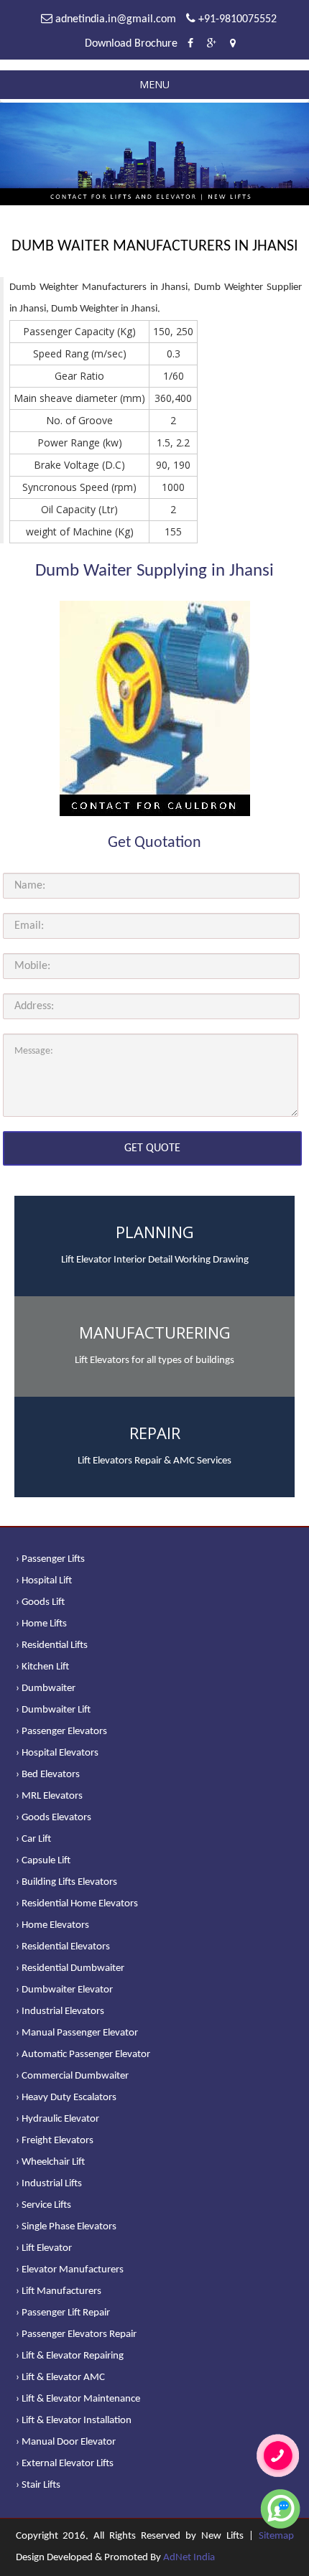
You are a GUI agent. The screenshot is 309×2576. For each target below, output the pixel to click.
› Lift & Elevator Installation (74, 2421)
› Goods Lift (40, 1602)
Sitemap (276, 2536)
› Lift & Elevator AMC (60, 2378)
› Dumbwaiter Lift (53, 1710)
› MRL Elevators (49, 1796)
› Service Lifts (43, 2205)
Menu (154, 84)
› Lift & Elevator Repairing (70, 2356)
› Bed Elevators (48, 1775)
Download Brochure (131, 44)
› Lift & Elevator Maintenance (78, 2399)
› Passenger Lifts (50, 1559)
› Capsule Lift (43, 1861)
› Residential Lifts (52, 1645)
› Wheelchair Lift (50, 2162)
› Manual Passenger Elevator (77, 2033)
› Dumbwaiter (46, 1689)
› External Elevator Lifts (65, 2464)
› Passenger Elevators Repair (76, 2334)
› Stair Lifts (38, 2485)
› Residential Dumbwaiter (70, 1968)
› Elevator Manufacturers (70, 2270)
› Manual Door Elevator (66, 2442)
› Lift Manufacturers (59, 2291)
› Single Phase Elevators (66, 2227)
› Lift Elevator (44, 2248)
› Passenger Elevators (61, 1732)
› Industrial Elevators (60, 2011)
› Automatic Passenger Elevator (83, 2055)
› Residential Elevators (63, 1947)
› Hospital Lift (44, 1581)
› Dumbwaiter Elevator (64, 1990)
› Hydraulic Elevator (57, 2119)
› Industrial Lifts (49, 2184)
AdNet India (189, 2558)
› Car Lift (33, 1839)
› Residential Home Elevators (77, 1904)
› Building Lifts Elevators (66, 1882)
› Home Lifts (41, 1624)
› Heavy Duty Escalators (66, 2098)
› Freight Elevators (55, 2141)
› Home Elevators (52, 1925)
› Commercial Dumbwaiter (72, 2076)
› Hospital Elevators (57, 1753)
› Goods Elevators (54, 1818)
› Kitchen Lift (42, 1667)
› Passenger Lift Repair (63, 2313)
